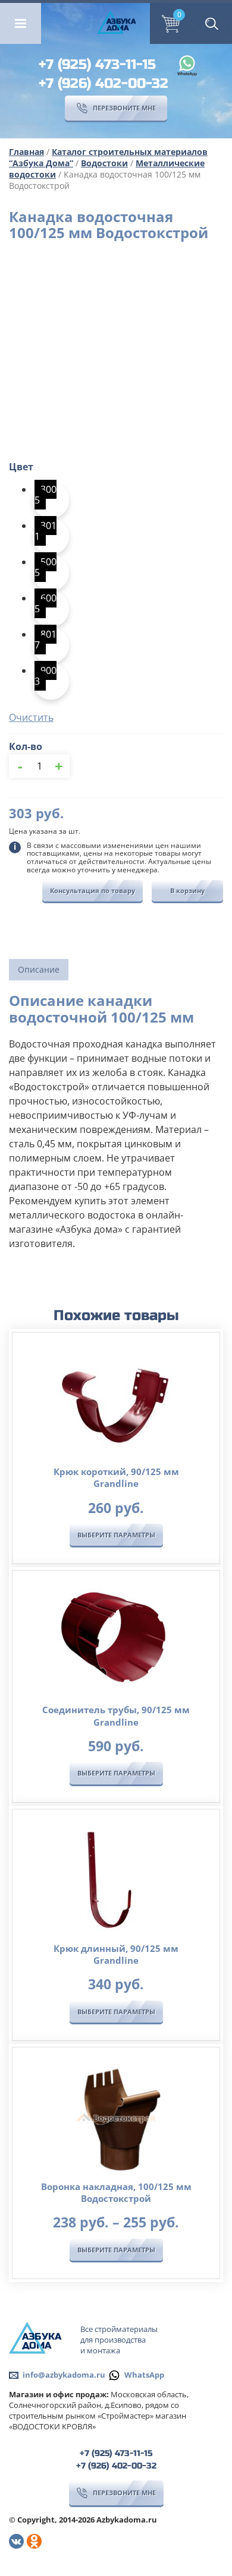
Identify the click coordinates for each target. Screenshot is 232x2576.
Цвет (21, 467)
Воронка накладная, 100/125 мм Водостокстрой (116, 2192)
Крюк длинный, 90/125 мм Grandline (116, 1954)
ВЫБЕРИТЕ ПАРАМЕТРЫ (116, 1535)
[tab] (39, 970)
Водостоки (104, 163)
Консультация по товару (93, 890)
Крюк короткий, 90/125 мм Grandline (116, 1477)
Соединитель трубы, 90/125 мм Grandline (116, 1716)
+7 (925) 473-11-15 (97, 64)
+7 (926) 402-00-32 (104, 83)
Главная (26, 152)
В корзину (187, 890)
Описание (39, 969)
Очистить (31, 717)
